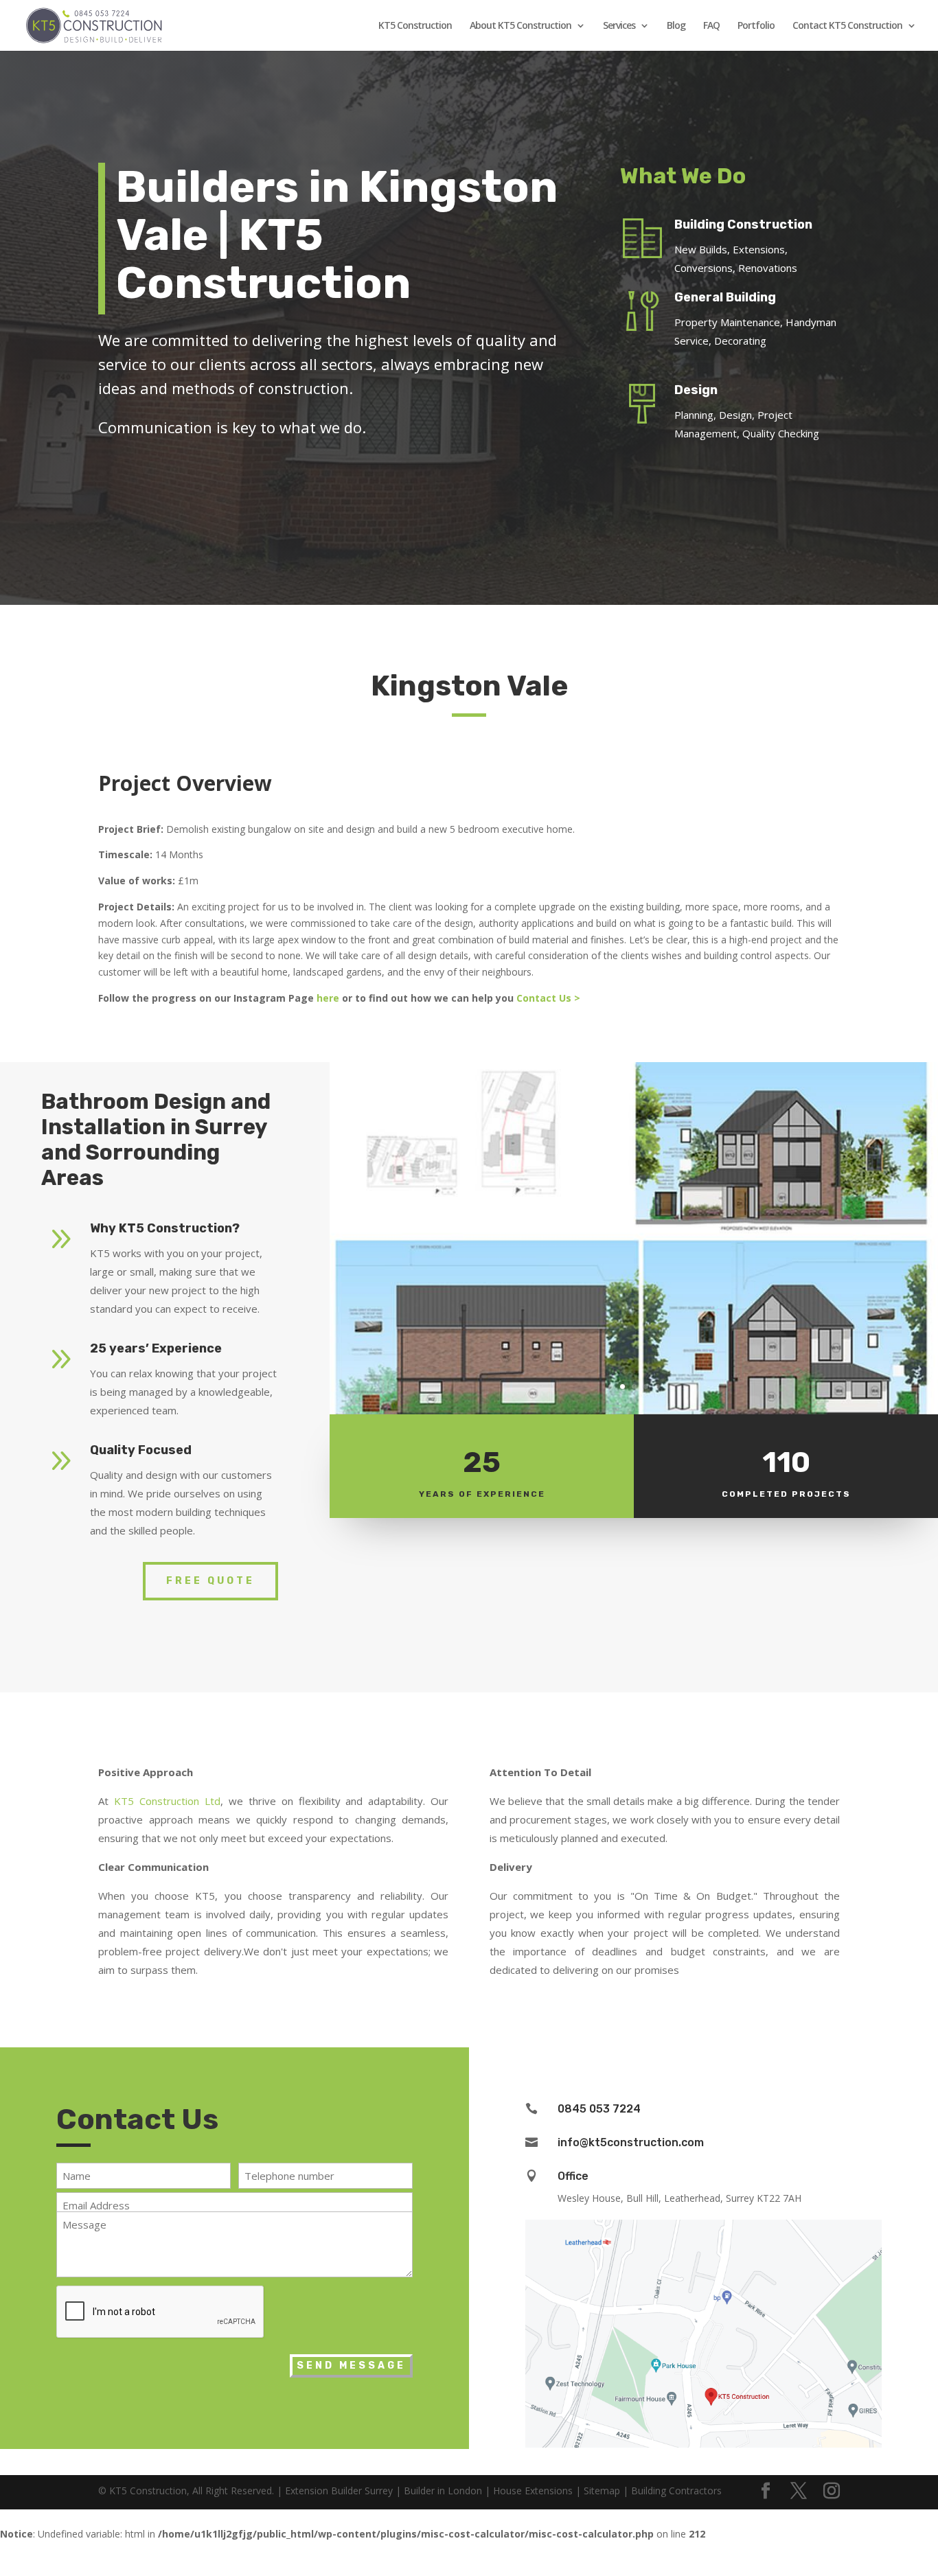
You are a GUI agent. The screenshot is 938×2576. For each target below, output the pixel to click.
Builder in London (443, 2491)
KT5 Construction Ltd (167, 1801)
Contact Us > (550, 998)
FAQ (711, 26)
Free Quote (210, 1581)
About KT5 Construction (521, 26)
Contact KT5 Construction (847, 26)
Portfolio (756, 26)
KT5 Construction (415, 26)
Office (573, 2176)
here (328, 998)
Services (619, 26)
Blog (676, 26)
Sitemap (602, 2491)
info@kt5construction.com (631, 2142)
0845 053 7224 (599, 2109)
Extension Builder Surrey (339, 2491)
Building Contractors (676, 2491)
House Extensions (533, 2491)
